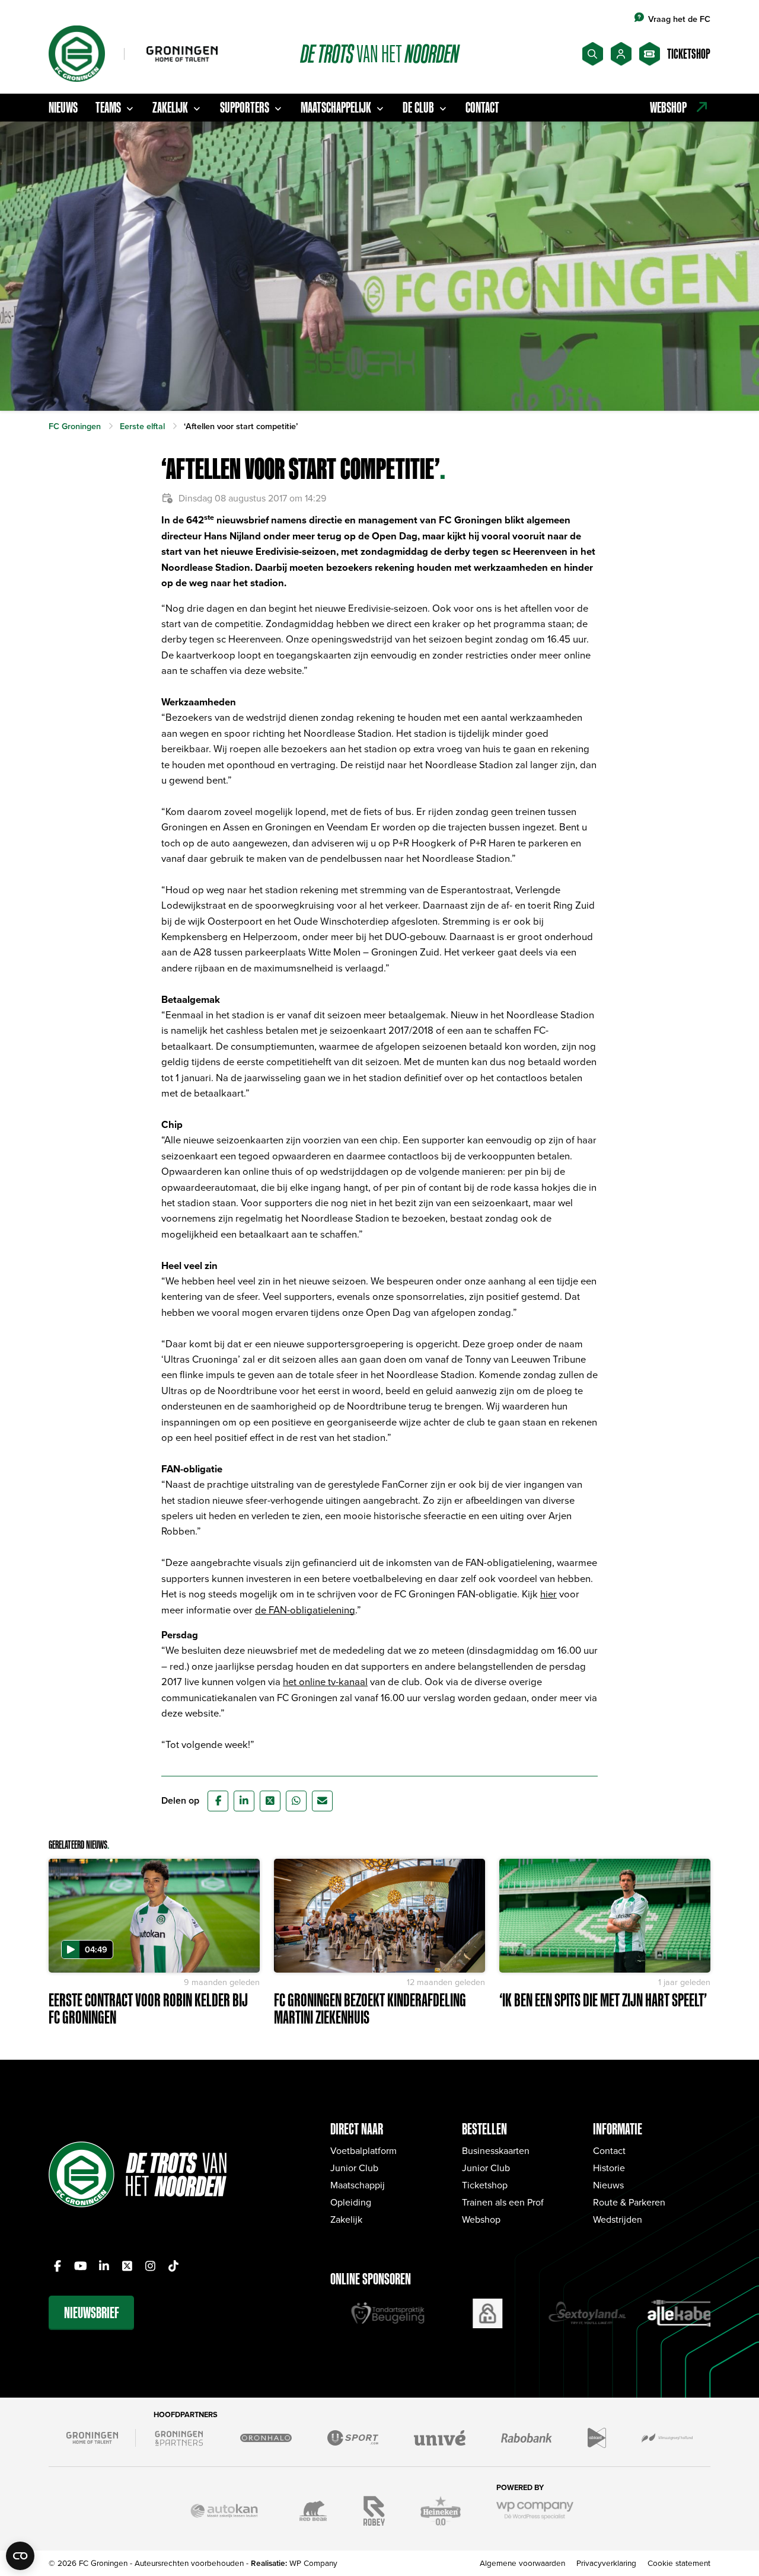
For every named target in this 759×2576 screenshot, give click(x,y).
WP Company (313, 2563)
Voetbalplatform (363, 2150)
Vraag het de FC (679, 19)
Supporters (245, 107)
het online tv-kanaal (325, 1681)
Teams (108, 107)
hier (548, 1594)
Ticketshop (485, 2185)
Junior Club (354, 2168)
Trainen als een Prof (503, 2202)
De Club (418, 107)
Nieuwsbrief (92, 2313)
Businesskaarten (496, 2150)
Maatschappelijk (336, 107)
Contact (482, 107)
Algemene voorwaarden (522, 2563)
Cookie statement (679, 2563)
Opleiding (351, 2202)
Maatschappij (358, 2185)
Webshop (481, 2219)
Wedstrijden (618, 2219)
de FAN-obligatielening (305, 1610)
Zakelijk (170, 107)
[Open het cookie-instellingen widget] (20, 2556)
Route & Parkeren (629, 2202)
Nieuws (63, 107)
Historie (609, 2168)
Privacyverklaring (606, 2563)
